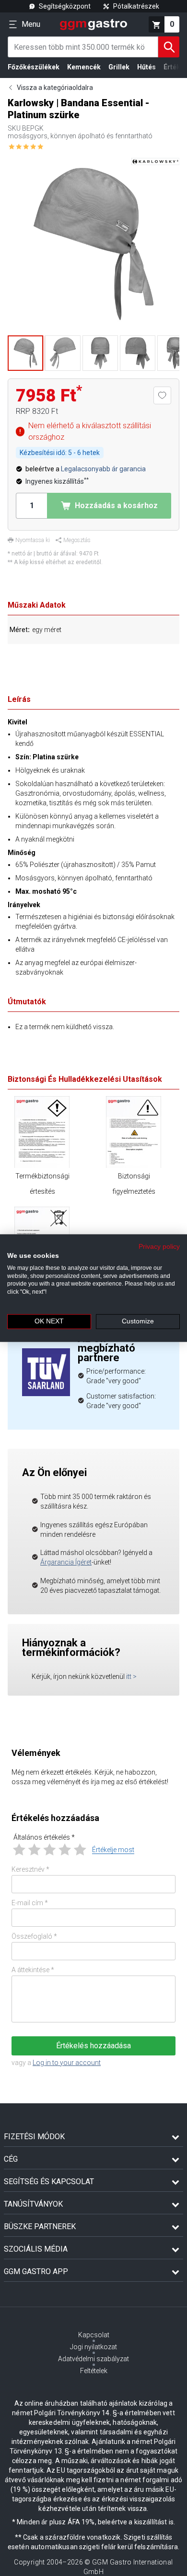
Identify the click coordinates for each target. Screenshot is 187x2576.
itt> (131, 1677)
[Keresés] (169, 47)
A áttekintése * (33, 1970)
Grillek (119, 67)
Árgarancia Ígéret (66, 1562)
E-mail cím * (30, 1903)
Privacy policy (159, 1247)
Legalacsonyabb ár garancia (103, 469)
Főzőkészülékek (34, 67)
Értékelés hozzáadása (93, 2046)
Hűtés (146, 67)
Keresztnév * (30, 1869)
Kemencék (84, 67)
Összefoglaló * (34, 1936)
